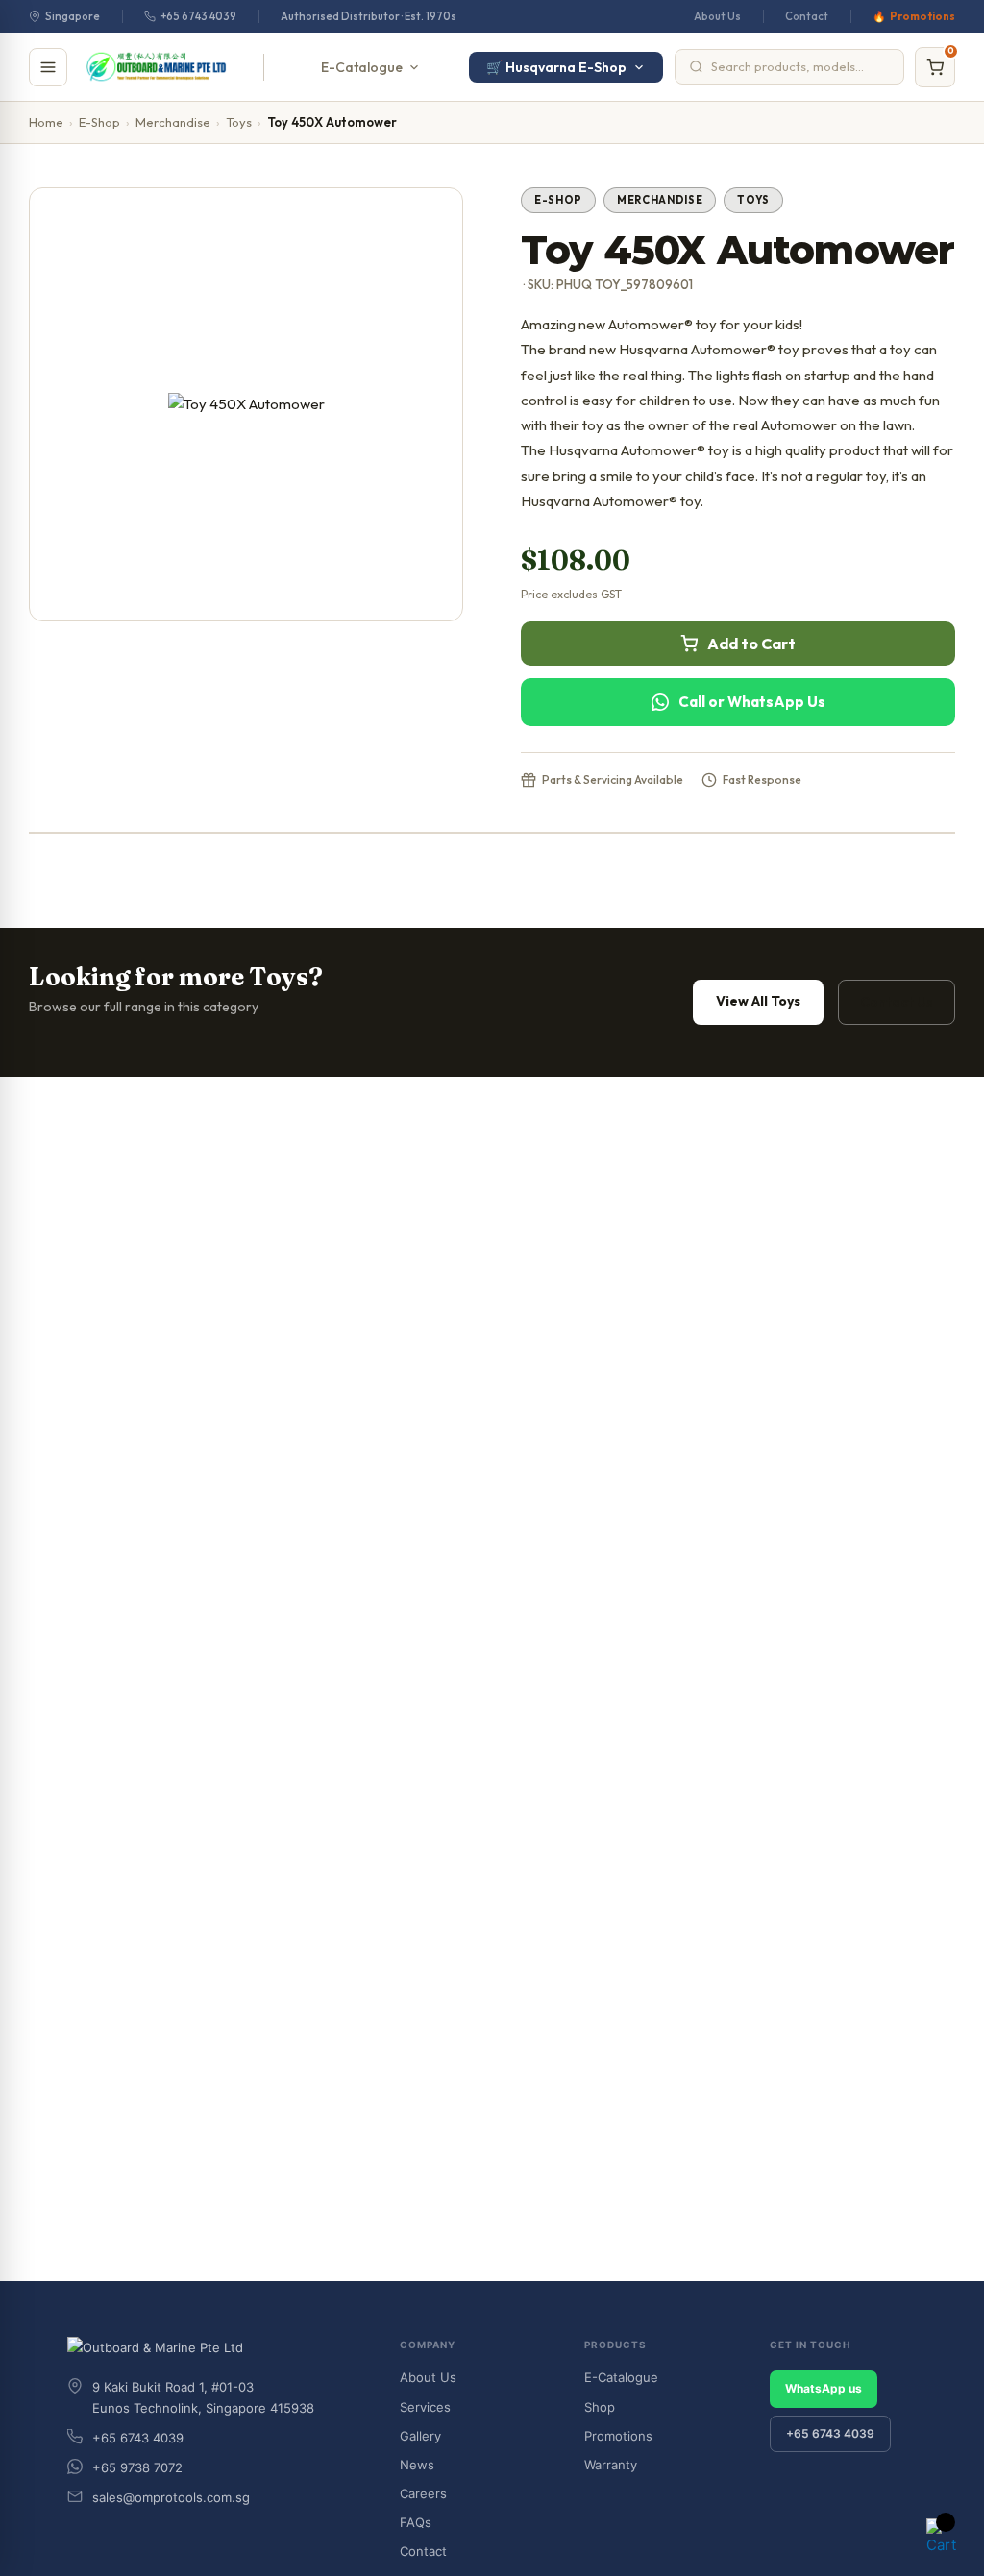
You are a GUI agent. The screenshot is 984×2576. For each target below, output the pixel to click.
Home (46, 122)
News (417, 2465)
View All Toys (758, 1001)
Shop (600, 2407)
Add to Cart (751, 644)
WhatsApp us (824, 2388)
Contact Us (897, 1002)
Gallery (420, 2436)
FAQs (416, 2522)
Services (425, 2407)
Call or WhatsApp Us (752, 702)
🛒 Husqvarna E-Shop (556, 67)
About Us (717, 16)
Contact (807, 16)
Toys (239, 122)
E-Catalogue (362, 67)
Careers (423, 2493)
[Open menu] (48, 67)
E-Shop (99, 122)
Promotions (922, 16)
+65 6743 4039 (198, 16)
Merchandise (173, 122)
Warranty (611, 2465)
